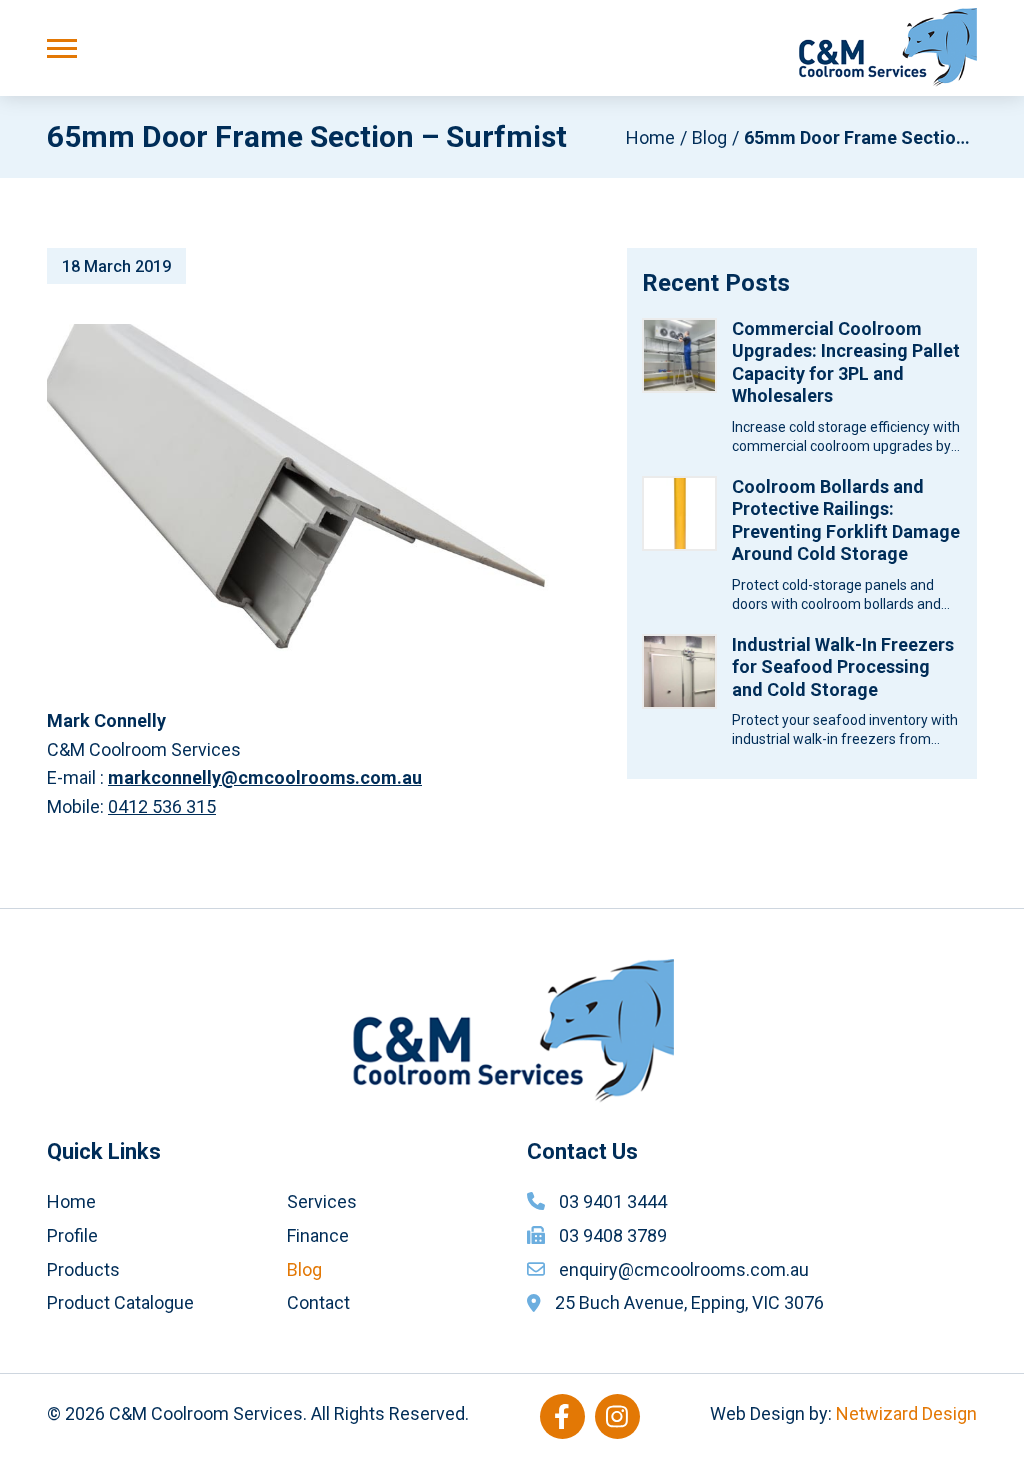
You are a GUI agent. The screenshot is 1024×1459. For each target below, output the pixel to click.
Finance (318, 1235)
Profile (72, 1235)
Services (322, 1201)
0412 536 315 (162, 806)
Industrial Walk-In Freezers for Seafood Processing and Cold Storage (843, 667)
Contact (318, 1302)
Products (83, 1269)
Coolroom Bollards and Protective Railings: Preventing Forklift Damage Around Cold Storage (846, 520)
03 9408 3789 (613, 1235)
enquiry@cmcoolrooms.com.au (684, 1269)
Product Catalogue (120, 1302)
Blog (709, 137)
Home (650, 137)
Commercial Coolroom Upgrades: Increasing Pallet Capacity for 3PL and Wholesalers (846, 362)
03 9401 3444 (613, 1201)
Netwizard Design (906, 1413)
